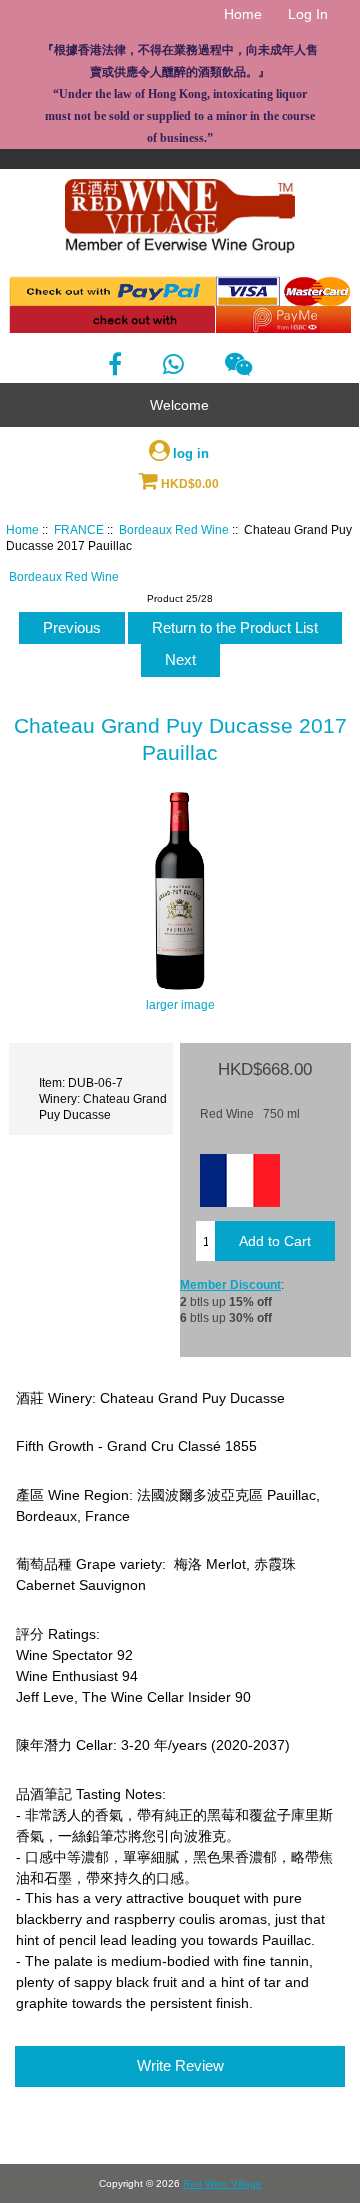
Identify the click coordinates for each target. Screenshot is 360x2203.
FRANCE (79, 529)
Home (243, 14)
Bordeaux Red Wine (174, 529)
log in (191, 453)
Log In (308, 14)
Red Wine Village (222, 2183)
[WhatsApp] (173, 364)
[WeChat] (238, 364)
